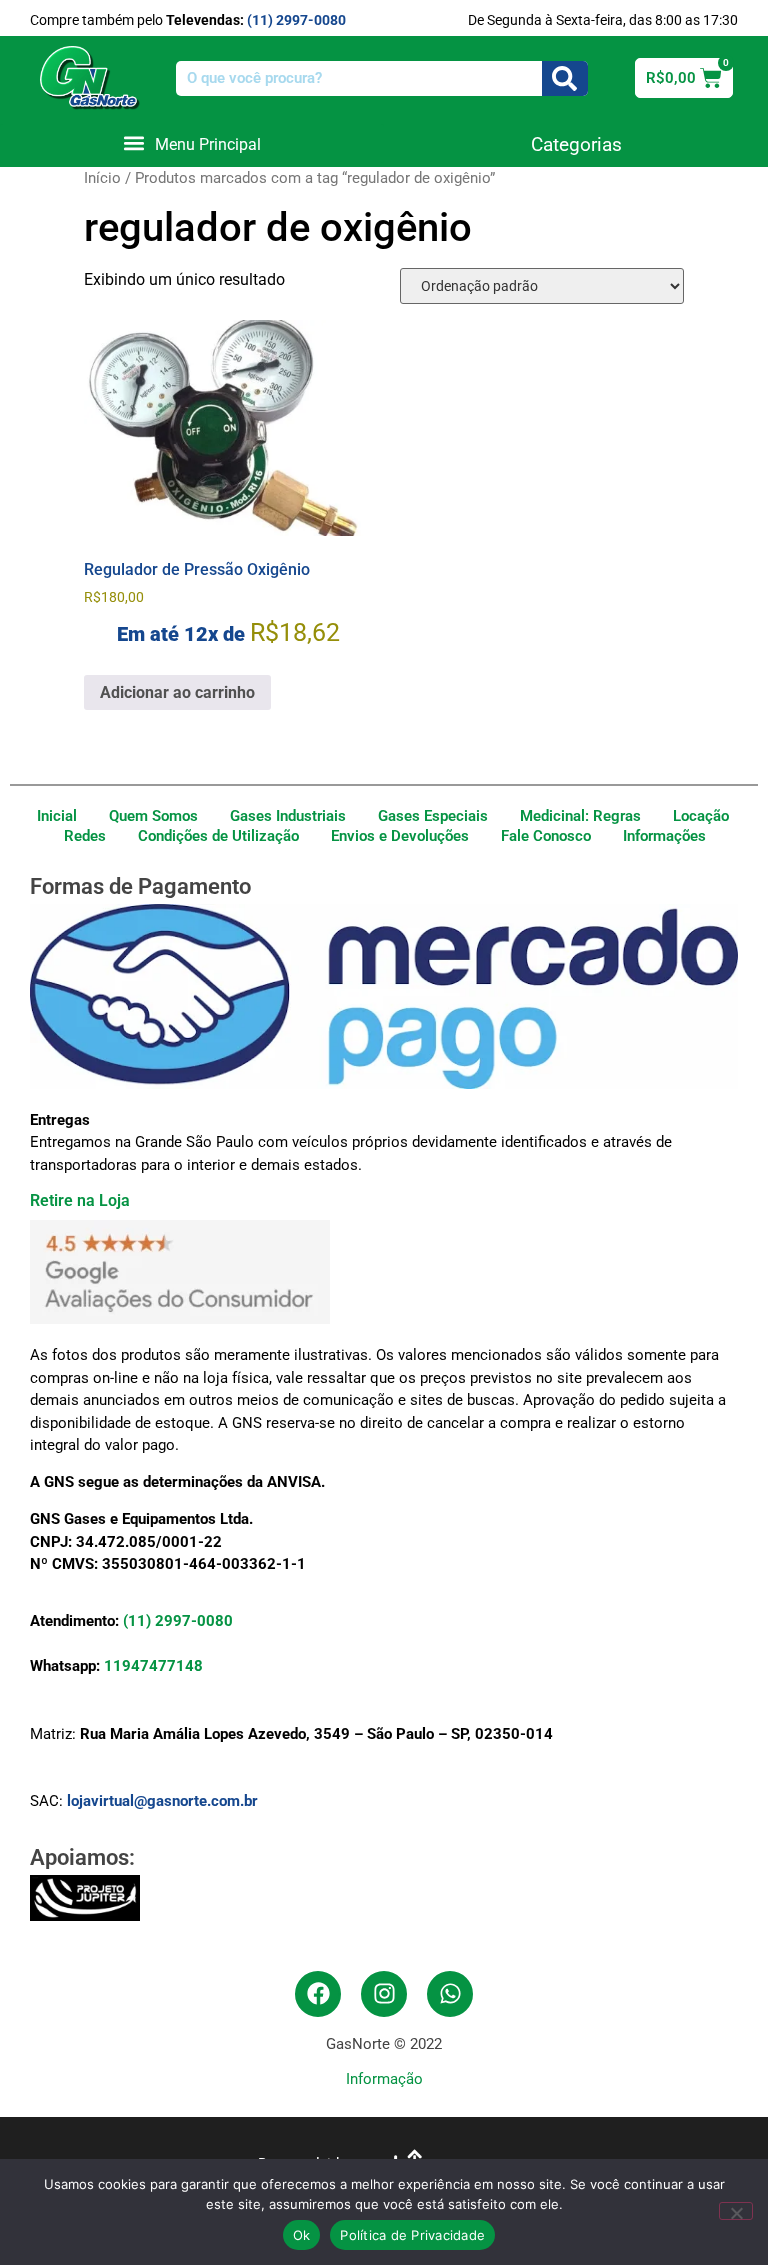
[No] (736, 2211)
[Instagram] (384, 1994)
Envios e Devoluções (400, 836)
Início (102, 178)
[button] (192, 143)
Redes (85, 836)
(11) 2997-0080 (296, 20)
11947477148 (153, 1666)
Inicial (57, 816)
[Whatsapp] (450, 1994)
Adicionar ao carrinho (177, 692)
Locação (701, 816)
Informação (384, 2079)
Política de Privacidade (412, 2235)
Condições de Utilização (218, 836)
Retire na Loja (80, 1200)
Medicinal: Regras (580, 816)
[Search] (565, 78)
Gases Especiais (433, 816)
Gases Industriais (288, 816)
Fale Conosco (546, 836)
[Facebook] (318, 1994)
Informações (664, 836)
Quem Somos (153, 816)
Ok (302, 2235)
